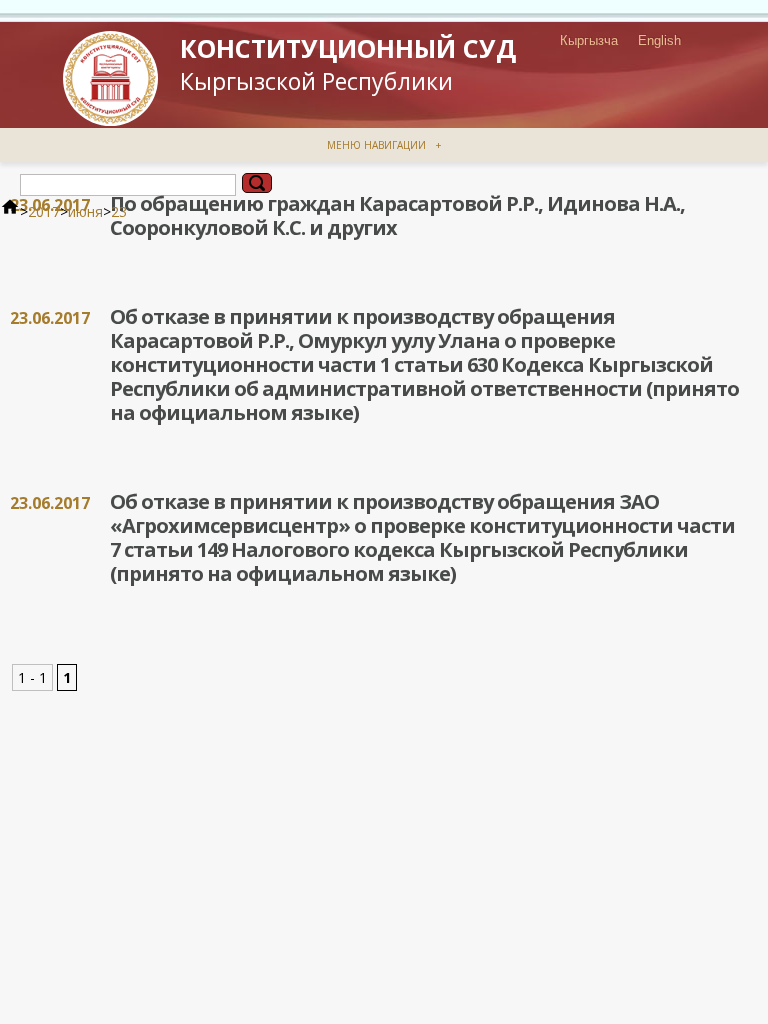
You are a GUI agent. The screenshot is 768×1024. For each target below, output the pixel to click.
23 (119, 211)
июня (85, 211)
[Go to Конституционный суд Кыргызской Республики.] (10, 211)
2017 (44, 211)
